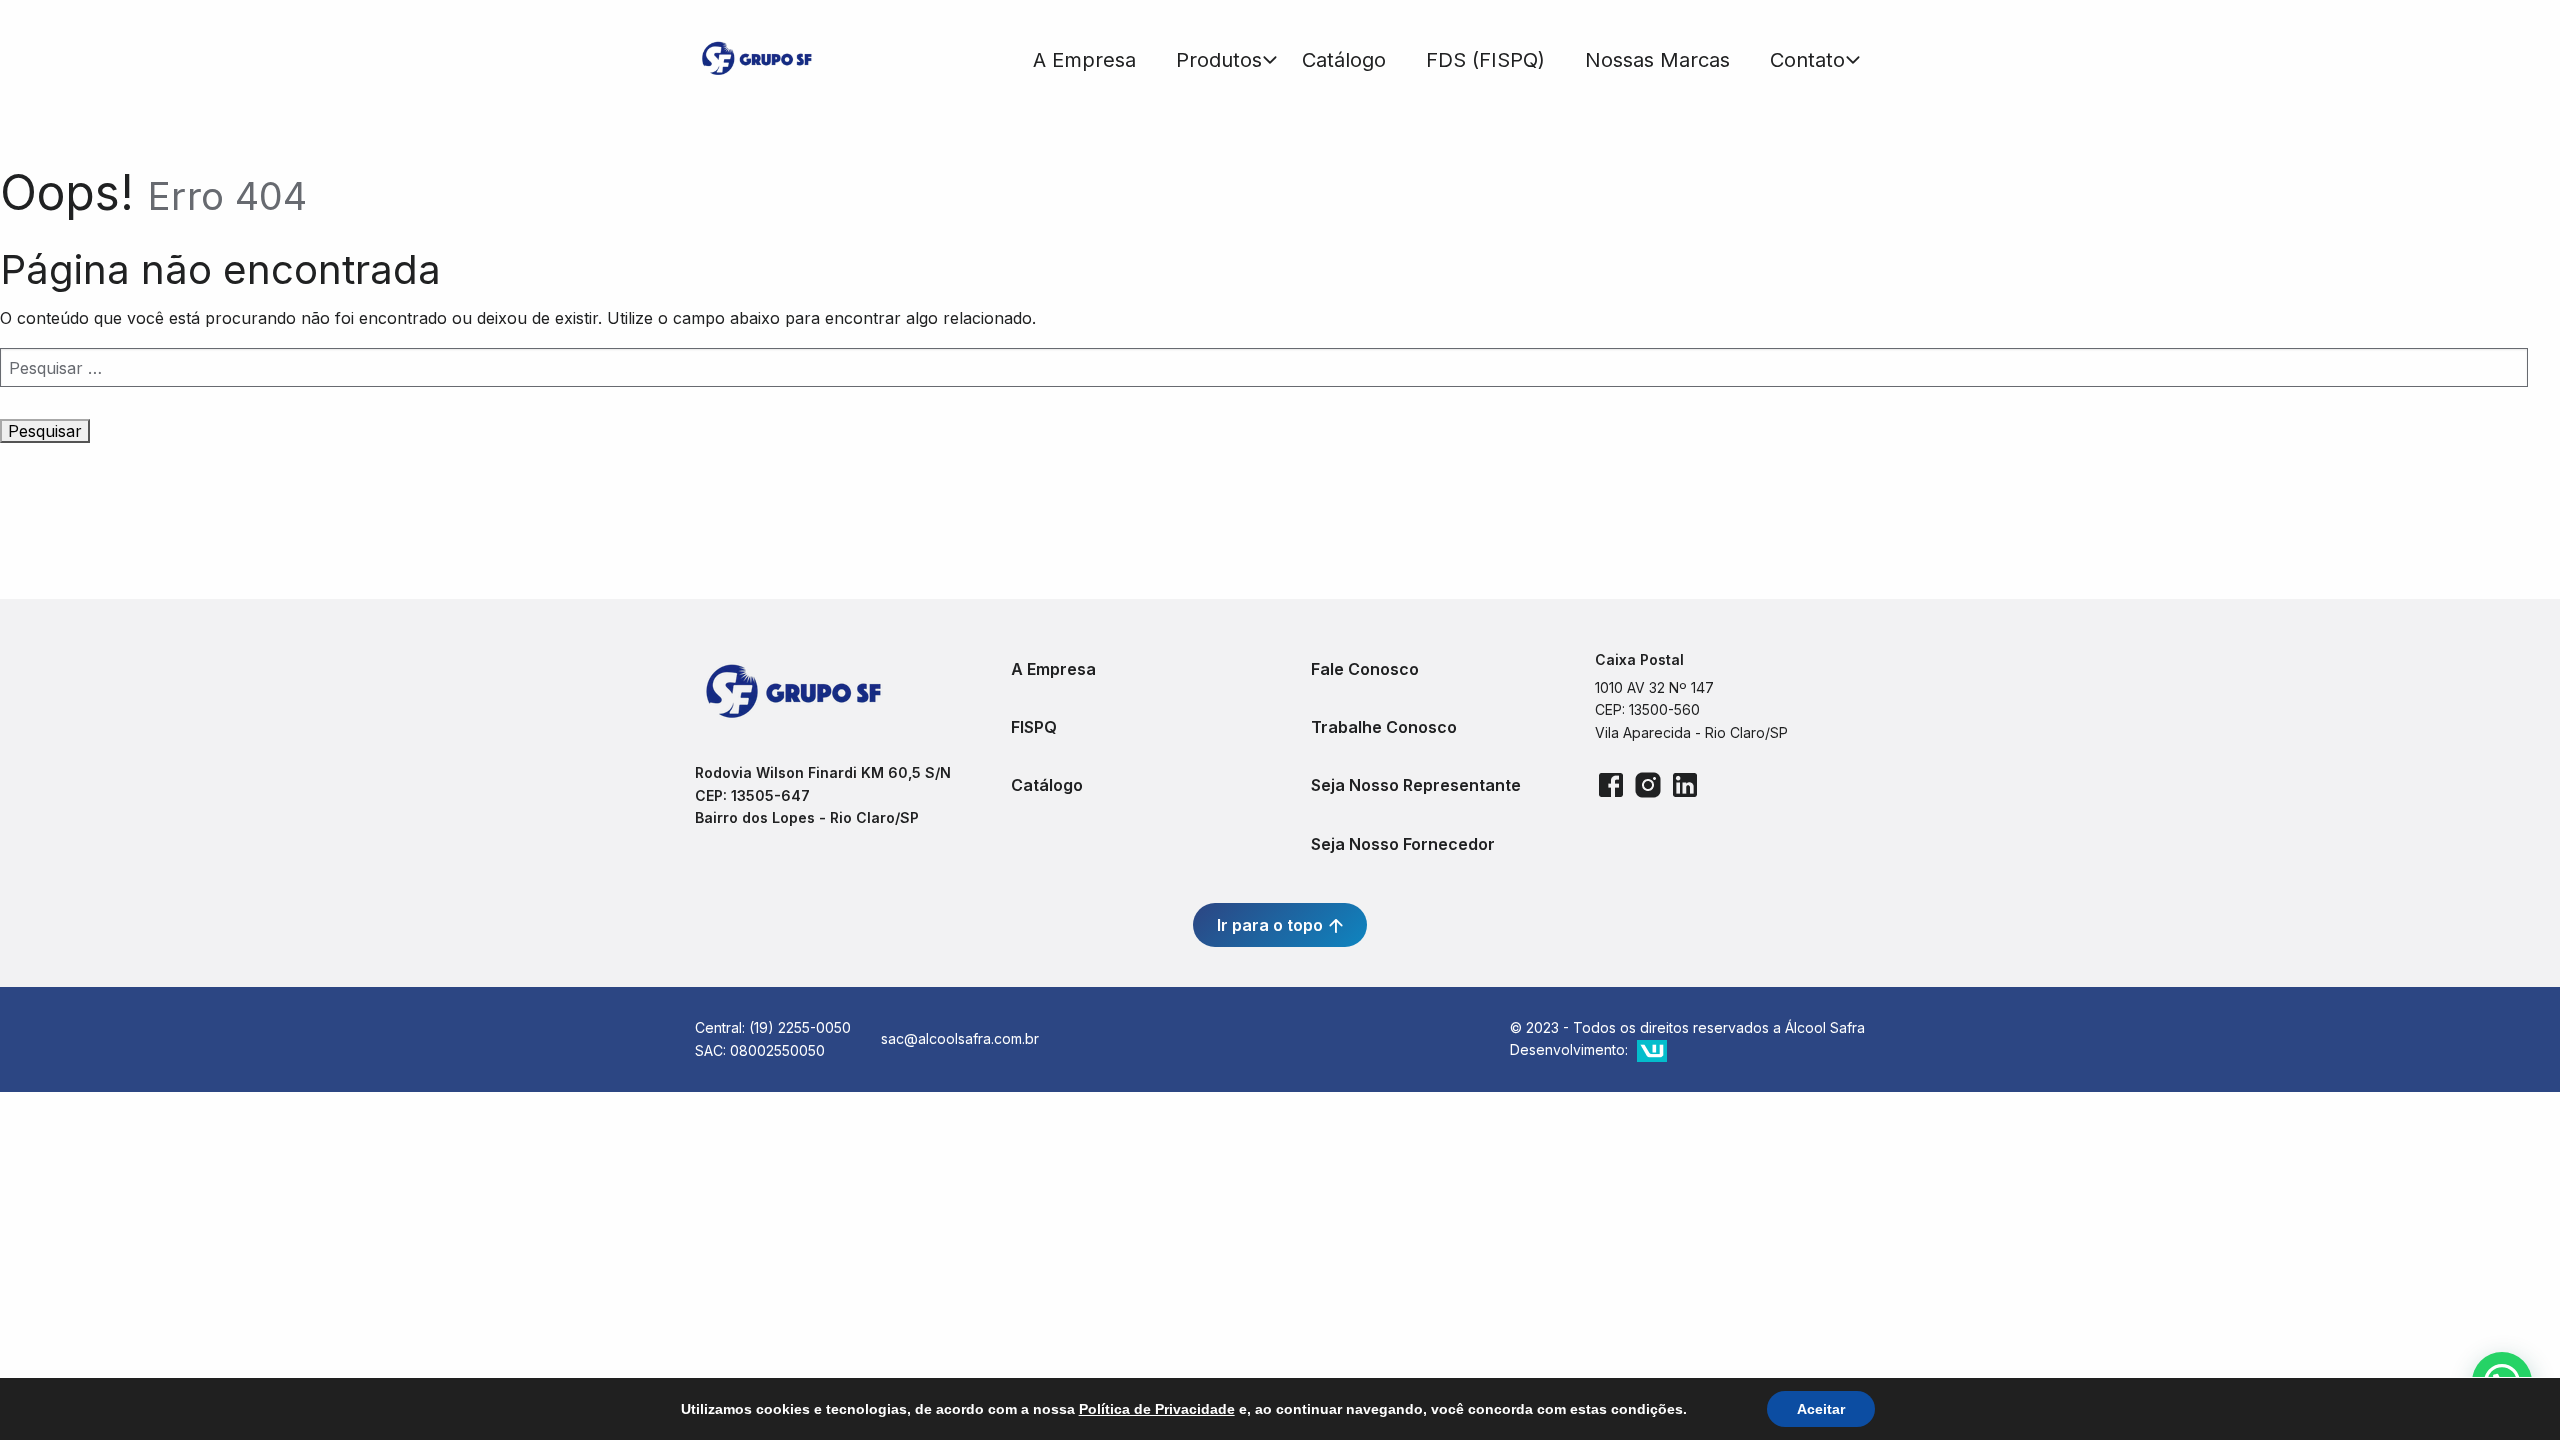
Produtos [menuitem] (1219, 60)
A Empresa (1053, 669)
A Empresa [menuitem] (1084, 60)
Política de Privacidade (1157, 1409)
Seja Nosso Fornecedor (1403, 844)
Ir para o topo (1272, 925)
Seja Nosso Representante (1416, 785)
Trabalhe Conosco (1384, 727)
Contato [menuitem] (1807, 60)
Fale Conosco (1365, 669)
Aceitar (1821, 1409)
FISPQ (1034, 727)
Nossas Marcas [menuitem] (1657, 60)
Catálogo (1047, 785)
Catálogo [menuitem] (1344, 60)
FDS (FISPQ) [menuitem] (1485, 60)
